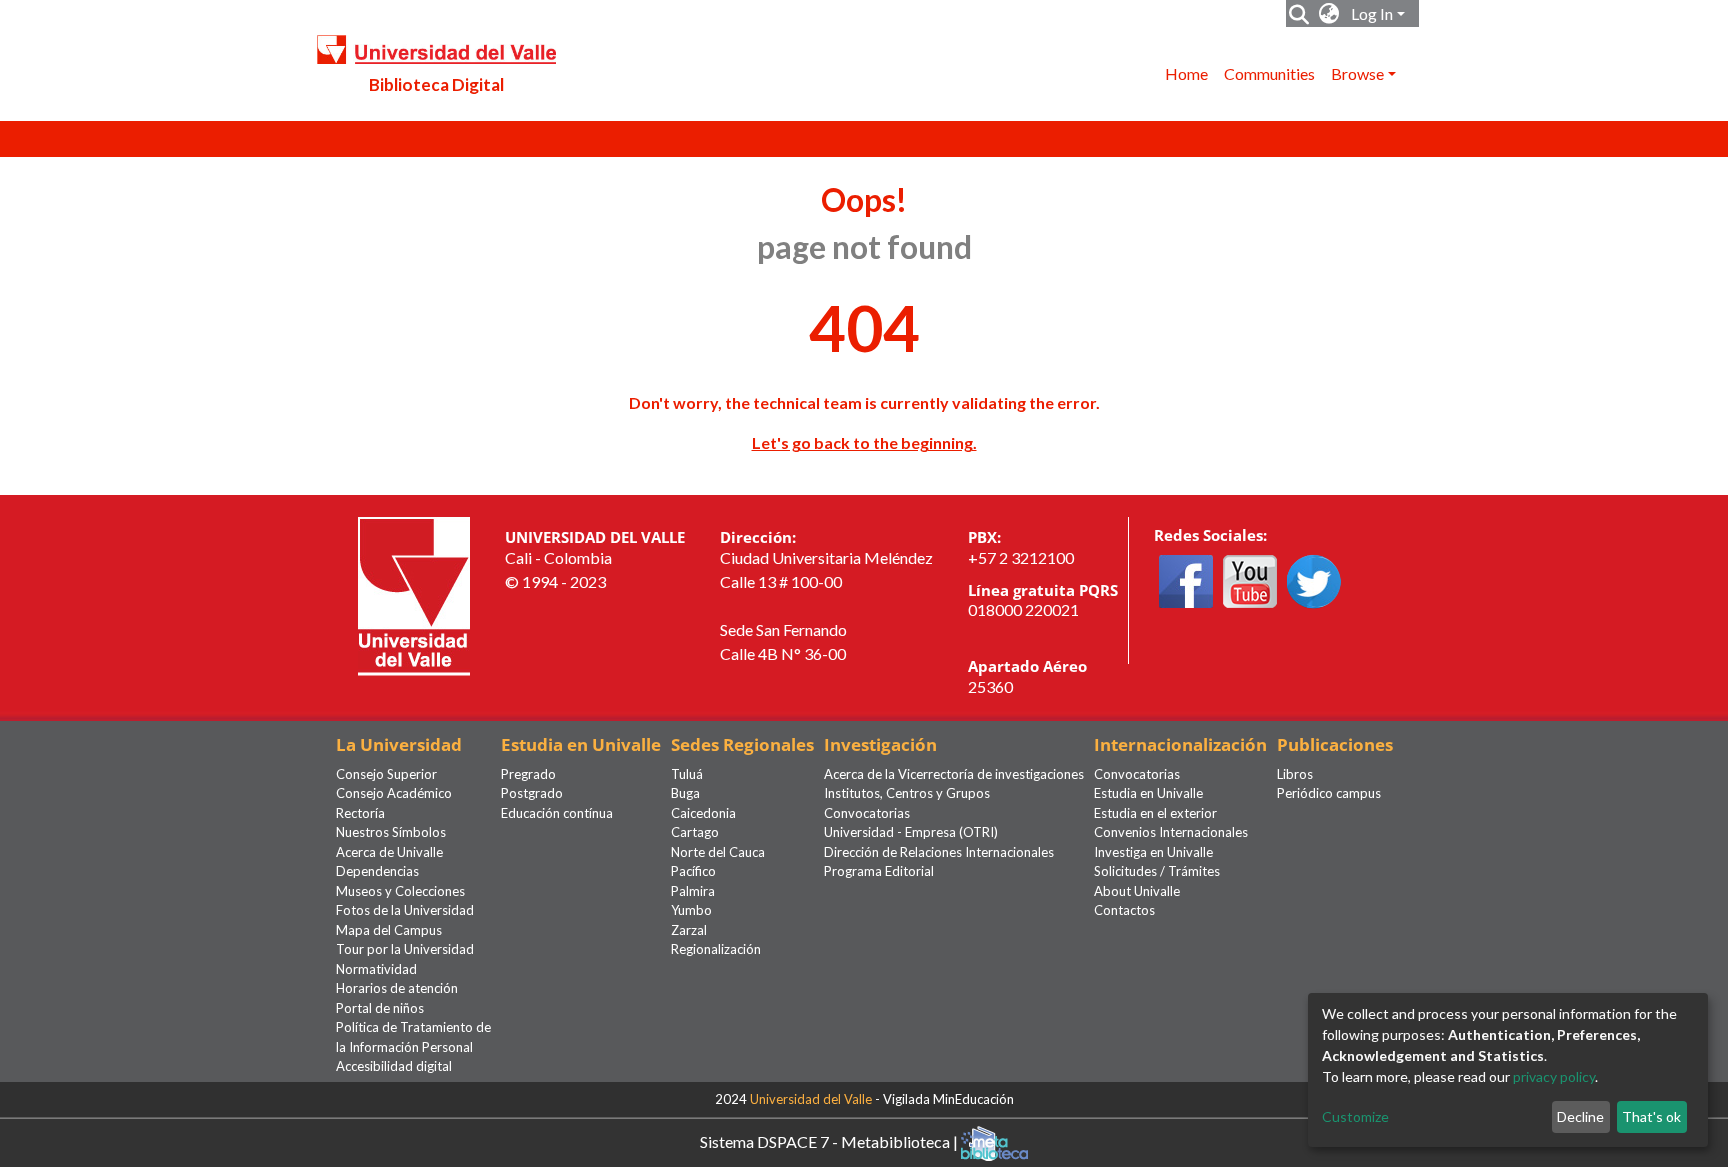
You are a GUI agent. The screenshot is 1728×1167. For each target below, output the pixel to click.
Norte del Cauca (718, 852)
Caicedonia (703, 813)
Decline (1580, 1116)
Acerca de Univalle (389, 852)
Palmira (693, 891)
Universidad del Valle (811, 1099)
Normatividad (376, 969)
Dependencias (377, 871)
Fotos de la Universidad (405, 910)
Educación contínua (557, 813)
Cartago (695, 832)
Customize (1355, 1116)
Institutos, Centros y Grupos (907, 793)
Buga (685, 793)
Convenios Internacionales (1171, 832)
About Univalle (1137, 891)
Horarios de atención (397, 988)
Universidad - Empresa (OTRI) (911, 832)
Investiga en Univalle (1153, 852)
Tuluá (687, 774)
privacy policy (1554, 1076)
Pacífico (693, 871)
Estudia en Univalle (1148, 793)
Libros (1295, 774)
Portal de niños (380, 1008)
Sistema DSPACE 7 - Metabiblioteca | (830, 1140)
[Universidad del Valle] (414, 594)
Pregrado (528, 774)
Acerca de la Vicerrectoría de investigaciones (954, 774)
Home (1186, 73)
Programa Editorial (879, 871)
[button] (1329, 14)
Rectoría (360, 813)
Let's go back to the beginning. (864, 442)
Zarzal (689, 930)
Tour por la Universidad (405, 949)
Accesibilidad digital (394, 1066)
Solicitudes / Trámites (1157, 871)
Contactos (1124, 910)
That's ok (1651, 1116)
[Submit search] (1299, 14)
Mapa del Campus (389, 930)
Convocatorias (867, 813)
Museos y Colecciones (400, 891)
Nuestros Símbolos (391, 832)
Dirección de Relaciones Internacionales (939, 852)
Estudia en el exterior (1155, 813)
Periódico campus (1329, 793)
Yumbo (691, 910)
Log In (1372, 13)
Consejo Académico (394, 793)
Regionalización (716, 949)
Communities (1269, 73)
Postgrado (532, 793)
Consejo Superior (386, 774)
